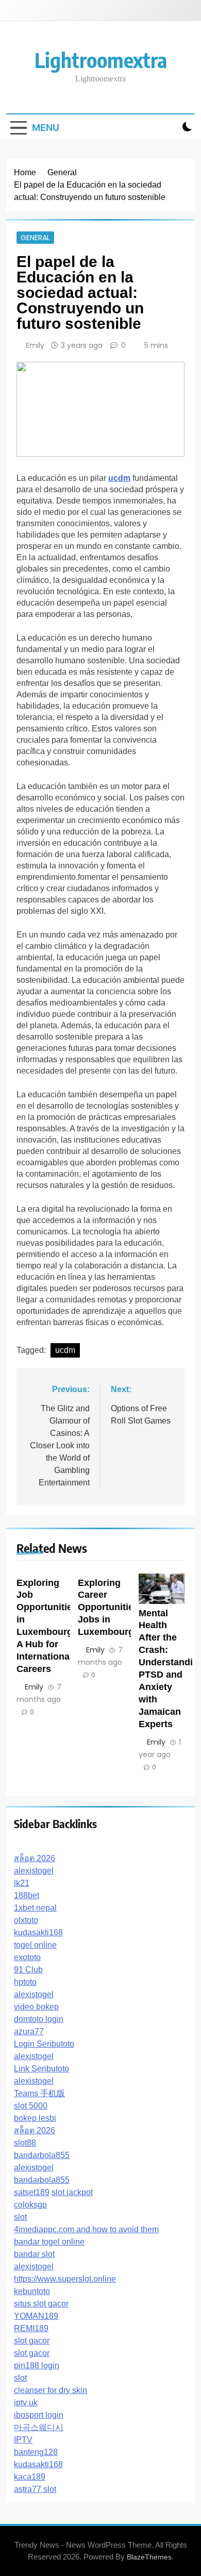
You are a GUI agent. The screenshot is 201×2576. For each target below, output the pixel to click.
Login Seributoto (44, 2044)
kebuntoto (32, 2291)
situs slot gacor (41, 2304)
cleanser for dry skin (51, 2390)
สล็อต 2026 (35, 1858)
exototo (27, 1957)
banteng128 (36, 2452)
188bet (27, 1895)
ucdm (65, 1350)
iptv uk (26, 2403)
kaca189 (30, 2477)
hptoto (25, 1982)
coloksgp (30, 2205)
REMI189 (31, 2328)
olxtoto (26, 1920)
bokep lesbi (35, 2118)
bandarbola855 (42, 2155)
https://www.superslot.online (65, 2279)
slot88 (25, 2143)
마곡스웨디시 (39, 2427)
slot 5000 (31, 2106)
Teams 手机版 (39, 2093)
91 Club (28, 1970)
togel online (35, 1945)
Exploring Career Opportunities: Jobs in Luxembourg (110, 1608)
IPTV (23, 2440)
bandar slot (34, 2254)
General (35, 238)
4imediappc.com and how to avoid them (86, 2229)
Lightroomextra (101, 60)
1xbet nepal (35, 1908)
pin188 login (37, 2365)
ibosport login (39, 2415)
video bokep (36, 2007)
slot (20, 2217)
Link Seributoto (41, 2069)
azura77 (29, 2031)
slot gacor (32, 2341)
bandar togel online (49, 2242)
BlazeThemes (149, 2557)
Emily (35, 345)
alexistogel (34, 1871)
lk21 (22, 1883)
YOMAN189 (36, 2316)
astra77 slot (35, 2489)
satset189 (32, 2192)
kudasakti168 (38, 1933)
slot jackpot (72, 2192)
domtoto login (39, 2019)
